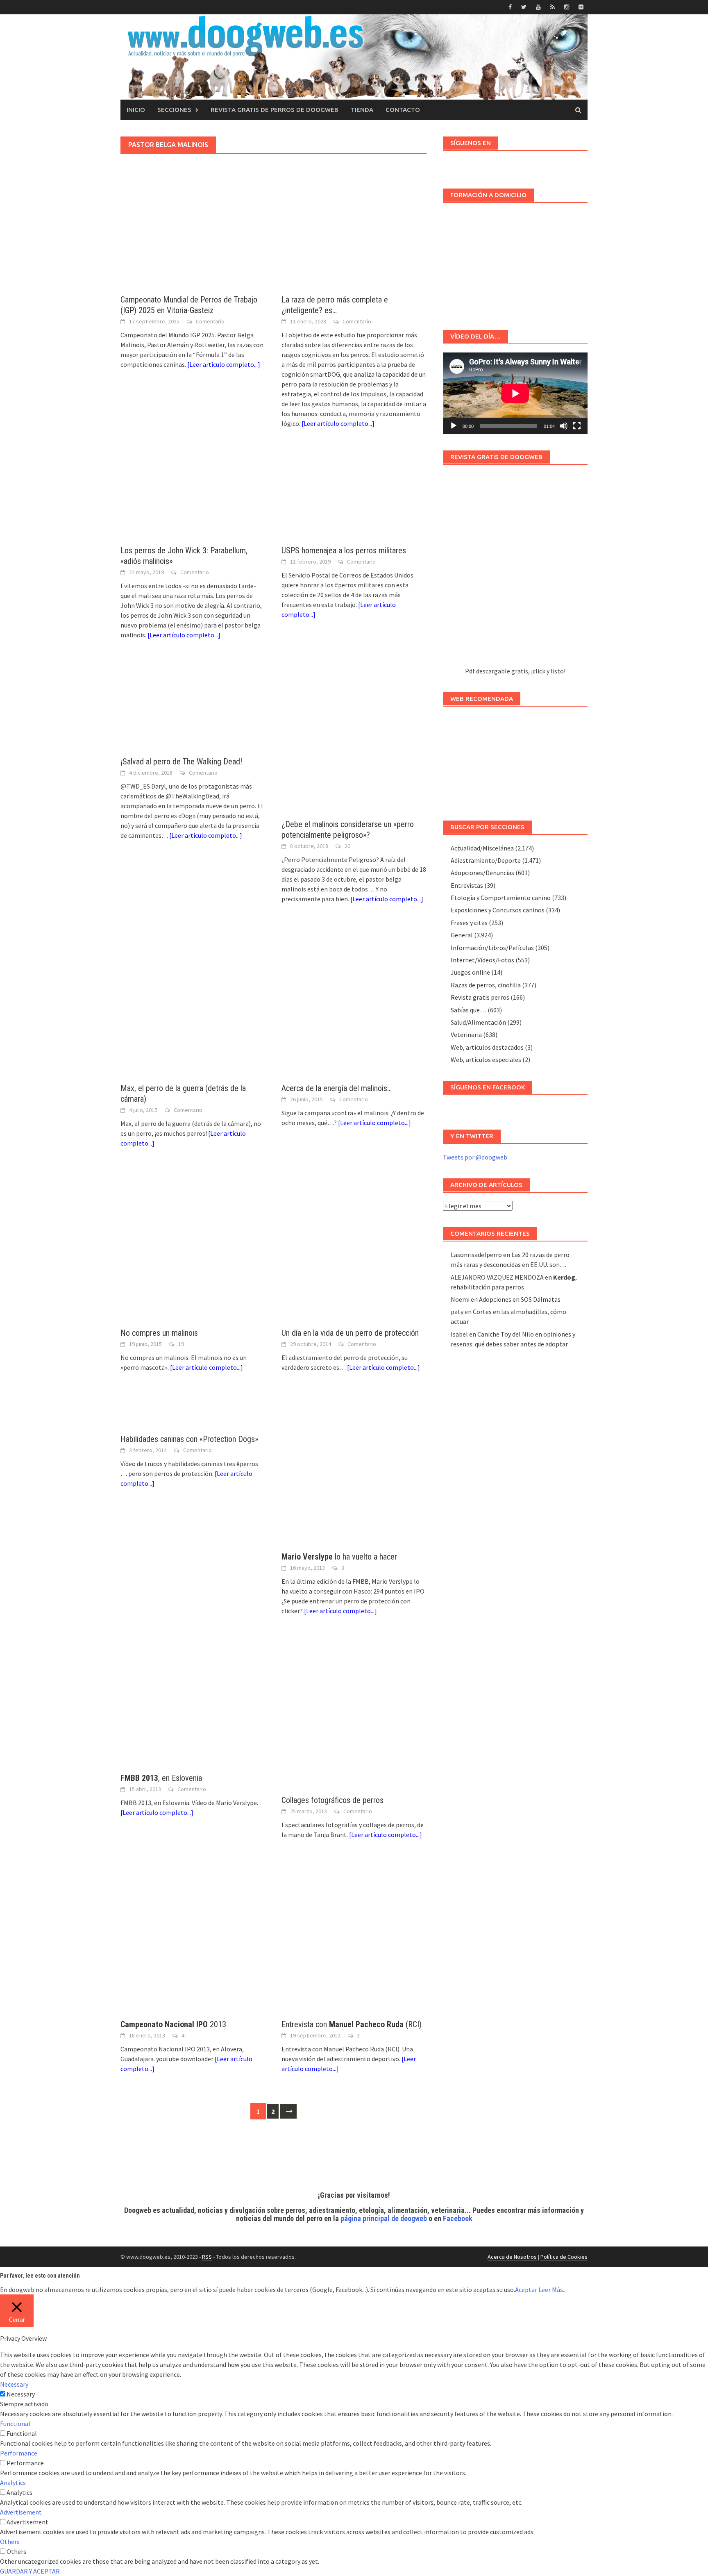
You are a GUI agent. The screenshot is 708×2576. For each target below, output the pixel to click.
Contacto (403, 110)
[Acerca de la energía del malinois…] (354, 1002)
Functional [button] (15, 2424)
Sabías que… (469, 1010)
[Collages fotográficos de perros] (354, 1714)
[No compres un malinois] (193, 1246)
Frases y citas (469, 923)
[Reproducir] (454, 426)
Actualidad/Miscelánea (482, 848)
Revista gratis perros (480, 997)
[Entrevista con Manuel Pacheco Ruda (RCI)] (354, 1937)
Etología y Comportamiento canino (501, 898)
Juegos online (470, 972)
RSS (207, 2257)
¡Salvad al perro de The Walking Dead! (181, 762)
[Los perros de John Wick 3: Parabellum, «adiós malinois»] (193, 495)
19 (181, 1344)
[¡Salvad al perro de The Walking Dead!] (193, 706)
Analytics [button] (13, 2483)
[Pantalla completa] (577, 426)
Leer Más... (553, 2290)
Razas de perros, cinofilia (486, 985)
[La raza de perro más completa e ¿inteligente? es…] (354, 244)
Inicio (136, 110)
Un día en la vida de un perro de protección (350, 1333)
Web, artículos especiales (486, 1060)
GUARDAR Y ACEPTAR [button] (30, 2571)
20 (347, 846)
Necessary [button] (14, 2384)
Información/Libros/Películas (492, 948)
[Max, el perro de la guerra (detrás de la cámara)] (193, 1002)
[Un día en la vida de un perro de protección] (354, 1246)
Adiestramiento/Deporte (486, 860)
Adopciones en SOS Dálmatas (520, 1299)
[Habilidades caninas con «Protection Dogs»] (193, 1411)
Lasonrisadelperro (476, 1255)
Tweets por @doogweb (475, 1157)
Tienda (362, 110)
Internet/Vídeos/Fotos (482, 960)
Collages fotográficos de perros (332, 1800)
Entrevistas (467, 885)
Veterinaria (466, 1034)
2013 (173, 2024)
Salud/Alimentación (478, 1022)
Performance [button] (19, 2453)
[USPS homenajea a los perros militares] (354, 495)
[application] (515, 393)
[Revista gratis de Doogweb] (515, 570)
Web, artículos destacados (487, 1047)
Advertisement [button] (21, 2512)
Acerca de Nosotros (512, 2257)
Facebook (458, 2218)
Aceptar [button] (526, 2290)
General (462, 935)
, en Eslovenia (161, 1778)
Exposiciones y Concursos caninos (498, 910)
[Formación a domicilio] (515, 262)
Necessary (21, 2394)
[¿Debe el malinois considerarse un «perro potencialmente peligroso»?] (354, 737)
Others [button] (10, 2542)
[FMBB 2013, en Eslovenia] (193, 1702)
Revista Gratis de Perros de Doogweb (275, 110)
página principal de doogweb (384, 2218)
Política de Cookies (564, 2257)
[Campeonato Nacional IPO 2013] (193, 1937)
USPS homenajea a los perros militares (344, 550)
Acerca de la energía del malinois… (337, 1088)
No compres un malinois (159, 1333)
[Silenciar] (564, 426)
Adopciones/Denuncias (482, 873)
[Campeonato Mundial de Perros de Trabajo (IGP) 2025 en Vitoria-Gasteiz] (193, 244)
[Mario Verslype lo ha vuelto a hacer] (354, 1470)
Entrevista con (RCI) (352, 2024)
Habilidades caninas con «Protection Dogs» (189, 1439)
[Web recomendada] (515, 759)
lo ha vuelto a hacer (339, 1557)
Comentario (210, 321)
